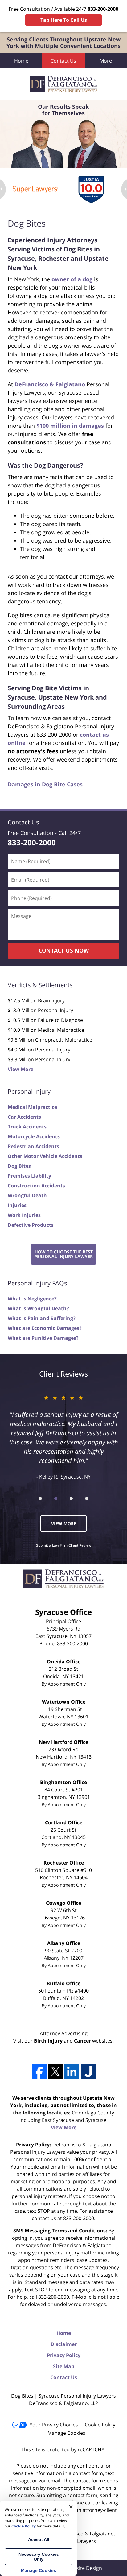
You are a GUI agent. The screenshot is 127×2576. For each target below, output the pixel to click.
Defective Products (31, 1225)
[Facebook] (39, 2071)
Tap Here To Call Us (64, 20)
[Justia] (88, 2071)
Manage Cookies (66, 2433)
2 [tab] (56, 1498)
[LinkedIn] (72, 2071)
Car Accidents (24, 1117)
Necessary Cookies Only (39, 2557)
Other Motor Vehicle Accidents (45, 1156)
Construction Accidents (36, 1186)
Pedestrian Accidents (33, 1146)
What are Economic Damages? (45, 1328)
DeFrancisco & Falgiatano (50, 384)
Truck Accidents (27, 1127)
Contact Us (63, 61)
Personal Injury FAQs (37, 1283)
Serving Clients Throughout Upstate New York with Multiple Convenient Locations (63, 43)
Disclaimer (64, 2344)
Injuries (17, 1205)
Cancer (82, 2041)
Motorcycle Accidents (34, 1136)
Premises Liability (29, 1176)
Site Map (64, 2366)
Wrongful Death (27, 1195)
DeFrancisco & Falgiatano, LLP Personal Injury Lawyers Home (63, 84)
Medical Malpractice (32, 1107)
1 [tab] (40, 1498)
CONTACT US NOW (64, 950)
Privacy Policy (64, 2355)
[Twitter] (55, 2071)
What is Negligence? (32, 1299)
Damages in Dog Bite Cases (45, 784)
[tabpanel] (35, 189)
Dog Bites (19, 1166)
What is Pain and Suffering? (42, 1318)
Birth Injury (48, 2041)
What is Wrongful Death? (38, 1308)
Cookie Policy (100, 2425)
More (106, 61)
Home (21, 61)
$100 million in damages (70, 426)
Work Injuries (24, 1215)
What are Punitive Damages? (43, 1338)
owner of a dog (72, 279)
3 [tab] (71, 1498)
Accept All (39, 2539)
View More (20, 1069)
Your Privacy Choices (54, 2425)
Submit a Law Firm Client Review (64, 1545)
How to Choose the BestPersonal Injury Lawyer (63, 1254)
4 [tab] (87, 1498)
